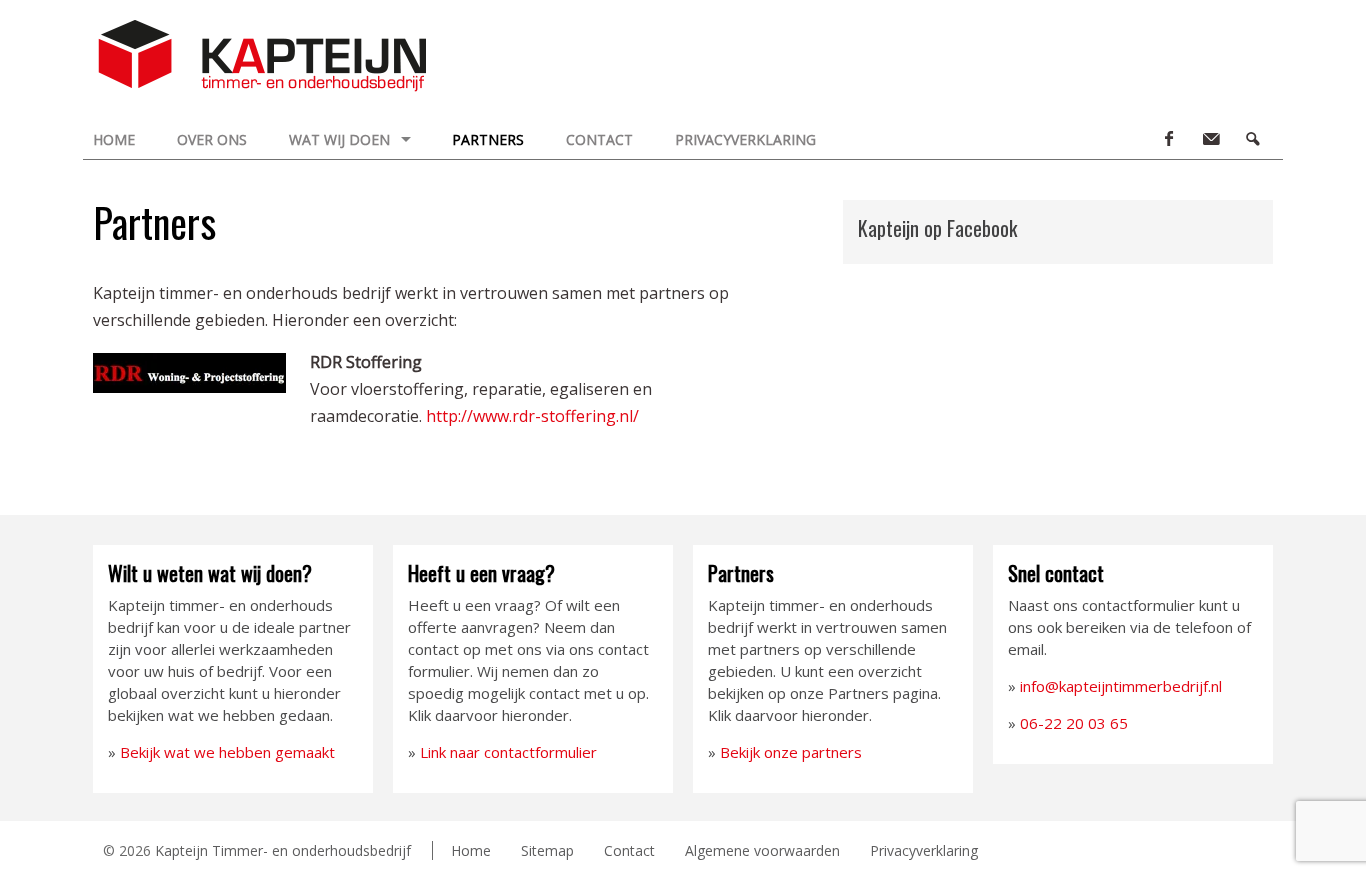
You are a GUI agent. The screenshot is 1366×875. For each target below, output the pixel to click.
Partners (488, 139)
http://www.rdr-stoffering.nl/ (532, 416)
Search (1252, 139)
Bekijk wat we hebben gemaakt (227, 752)
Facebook (1168, 139)
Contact (599, 139)
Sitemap (547, 850)
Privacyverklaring (745, 139)
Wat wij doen (339, 139)
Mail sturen (1210, 139)
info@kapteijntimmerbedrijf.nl (1121, 686)
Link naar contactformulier (508, 752)
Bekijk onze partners (791, 752)
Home (114, 139)
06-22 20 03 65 (1074, 723)
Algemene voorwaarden (762, 850)
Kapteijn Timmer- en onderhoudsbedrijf (283, 850)
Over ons (212, 139)
